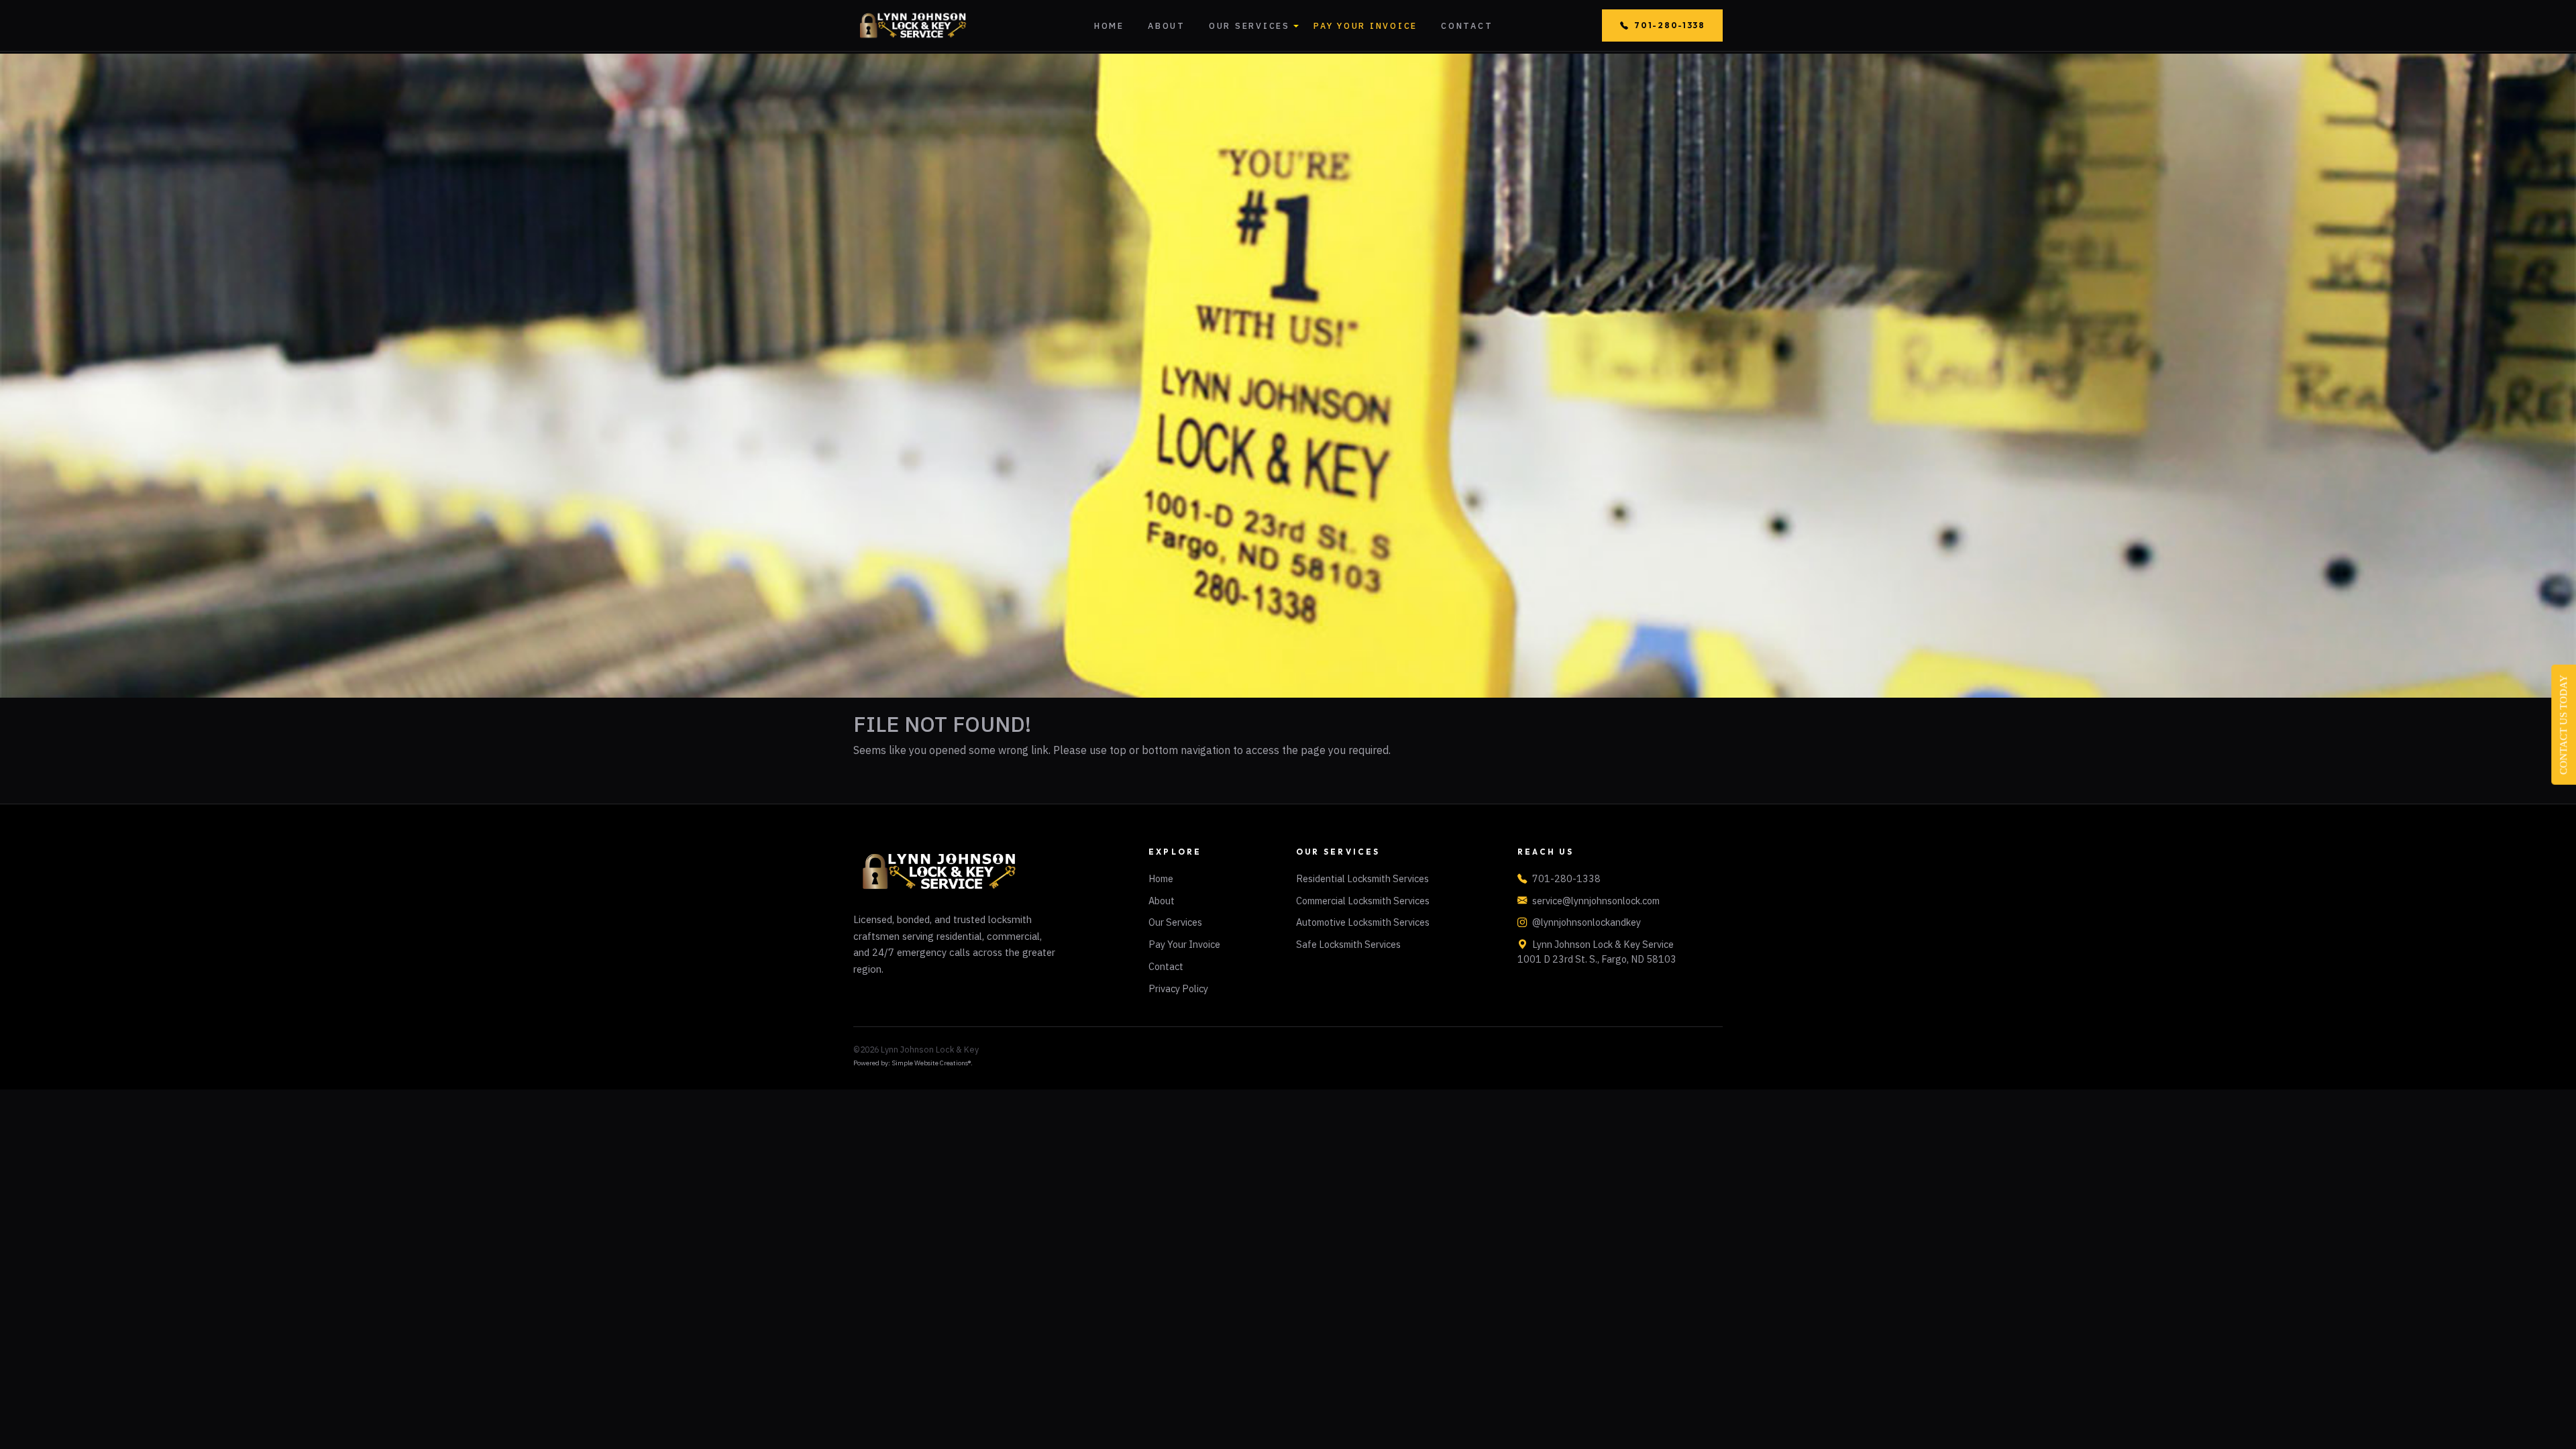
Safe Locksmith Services (1348, 944)
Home (1109, 25)
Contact (1467, 25)
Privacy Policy (1178, 988)
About (1167, 25)
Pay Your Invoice (1365, 25)
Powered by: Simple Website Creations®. (913, 1063)
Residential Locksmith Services (1362, 878)
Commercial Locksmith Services (1363, 901)
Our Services (1249, 25)
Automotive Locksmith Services (1363, 922)
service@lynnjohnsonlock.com (1596, 901)
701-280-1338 (1669, 25)
